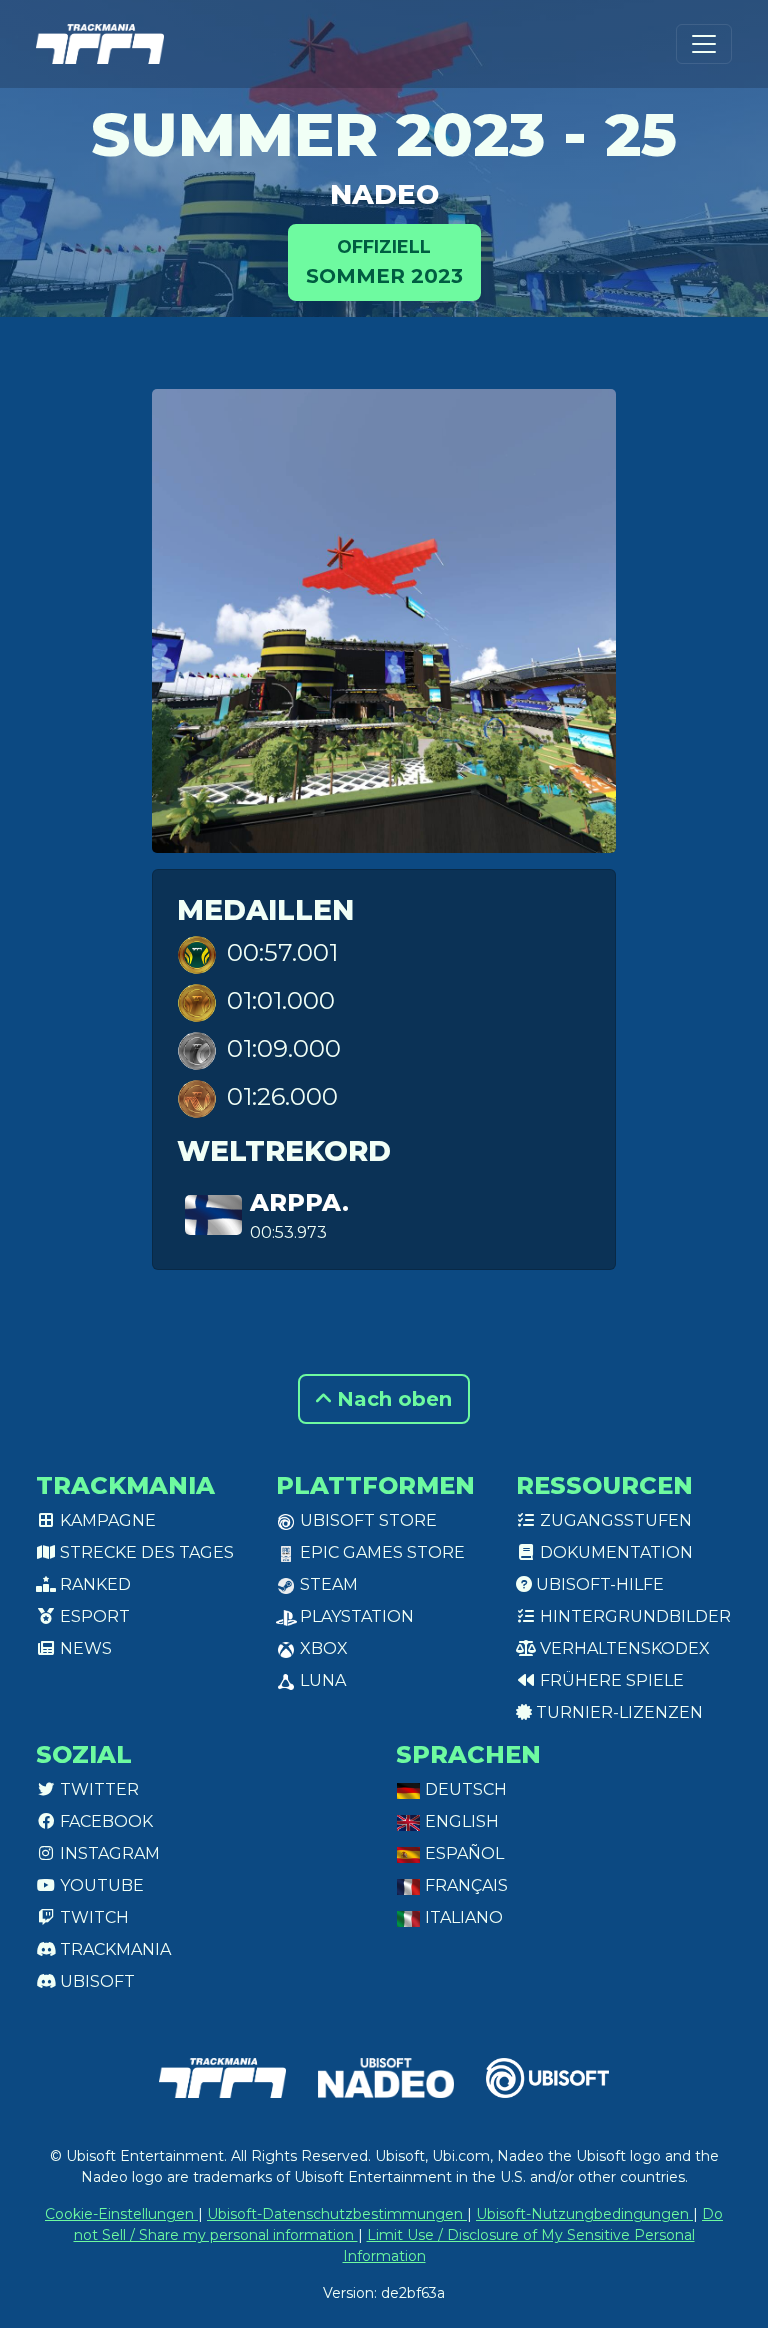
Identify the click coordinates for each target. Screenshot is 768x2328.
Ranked (93, 1584)
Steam (327, 1584)
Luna (321, 1680)
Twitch (92, 1917)
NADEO (384, 194)
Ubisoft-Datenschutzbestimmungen (337, 2214)
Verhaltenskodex (623, 1648)
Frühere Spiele (610, 1680)
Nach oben (391, 1399)
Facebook (104, 1821)
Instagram (108, 1853)
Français (464, 1885)
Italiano (462, 1917)
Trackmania (113, 1949)
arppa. (299, 1202)
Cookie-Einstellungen (121, 2214)
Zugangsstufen (614, 1520)
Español (462, 1853)
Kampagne (106, 1520)
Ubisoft (95, 1981)
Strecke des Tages (145, 1552)
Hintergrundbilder (633, 1616)
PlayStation (355, 1616)
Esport (93, 1616)
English (460, 1821)
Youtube (100, 1885)
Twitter (97, 1789)
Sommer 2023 (384, 261)
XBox (322, 1648)
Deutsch (464, 1789)
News (84, 1648)
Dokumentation (614, 1552)
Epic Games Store (380, 1552)
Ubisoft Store (366, 1520)
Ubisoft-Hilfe (598, 1584)
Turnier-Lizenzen (617, 1712)
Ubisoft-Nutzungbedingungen (584, 2214)
